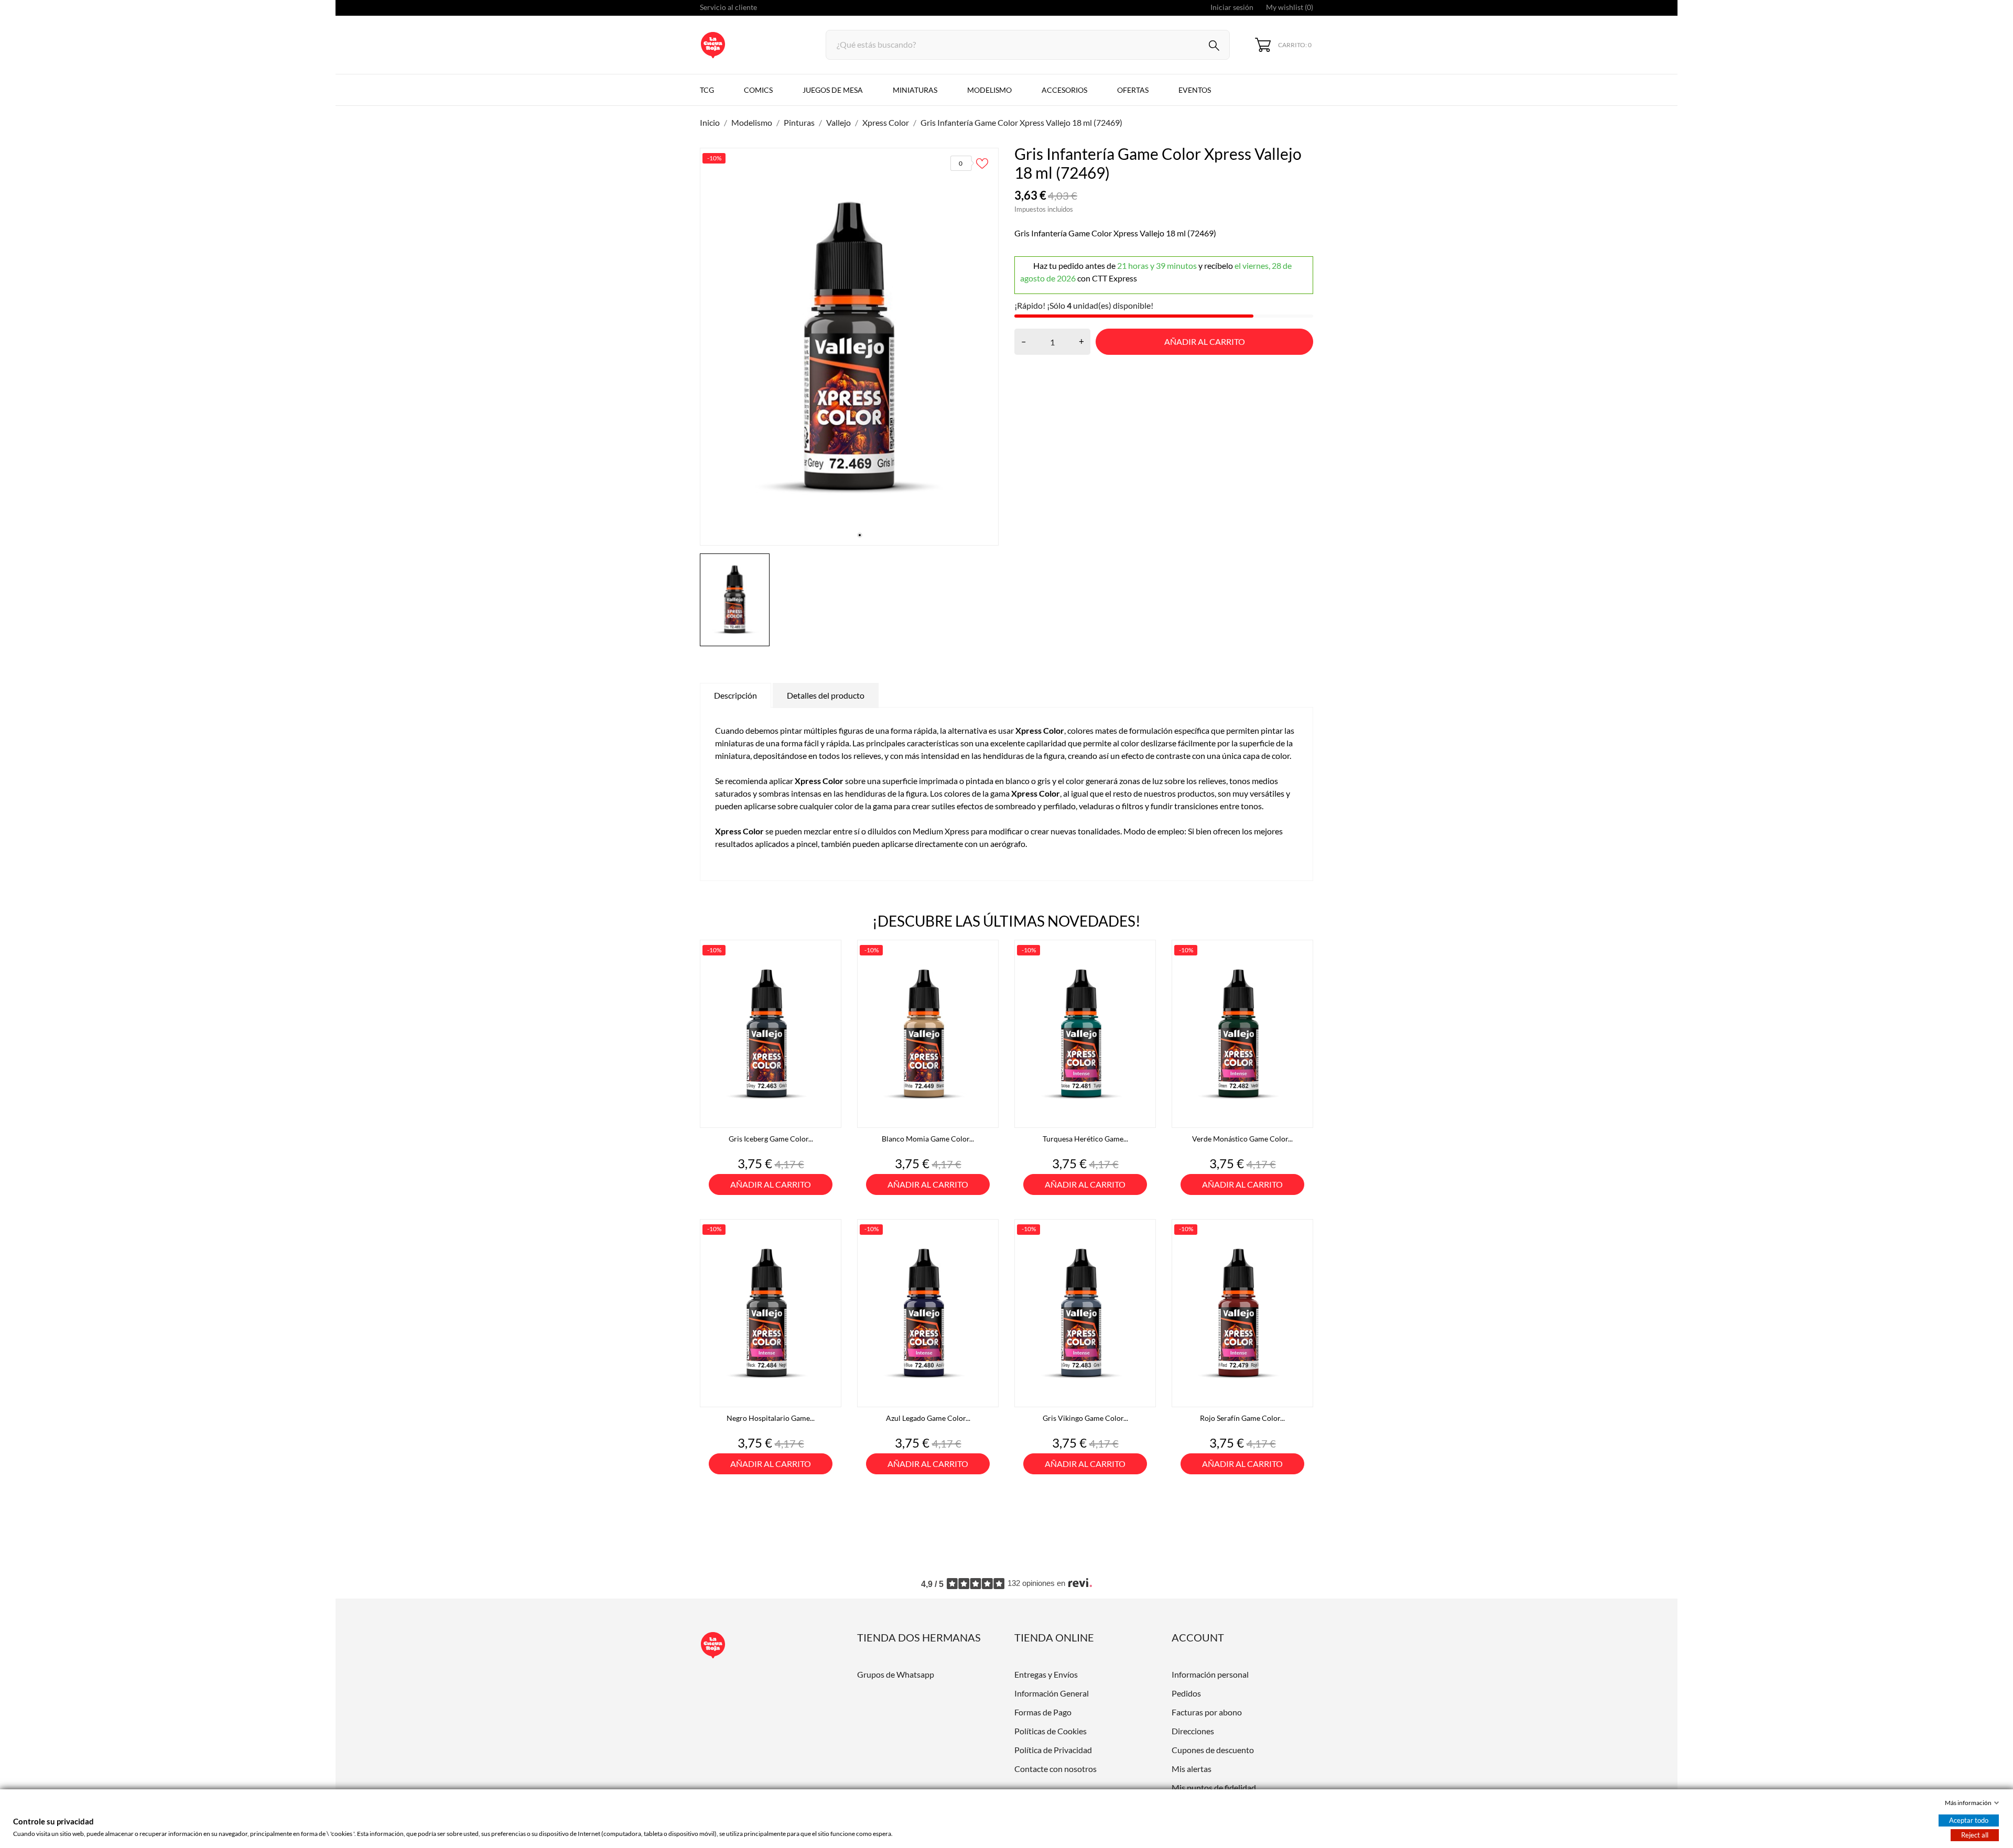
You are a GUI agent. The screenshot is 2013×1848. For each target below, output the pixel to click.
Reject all (1975, 1835)
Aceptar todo (1969, 1820)
